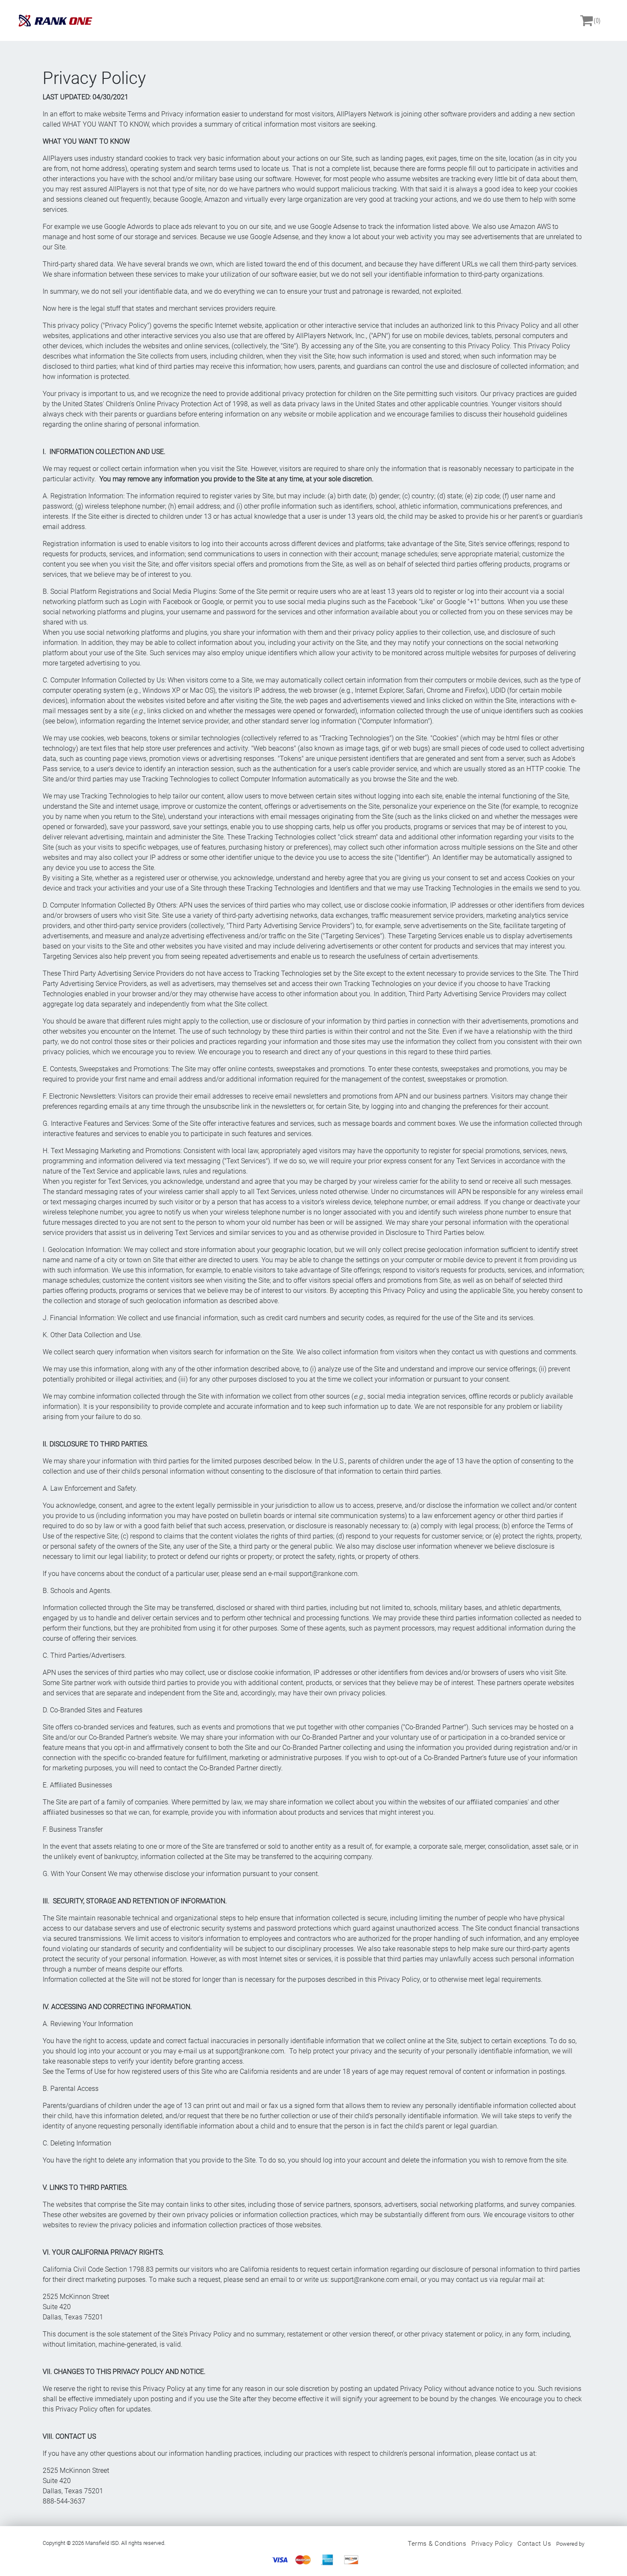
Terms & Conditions (437, 2544)
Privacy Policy (492, 2544)
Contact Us (534, 2544)
